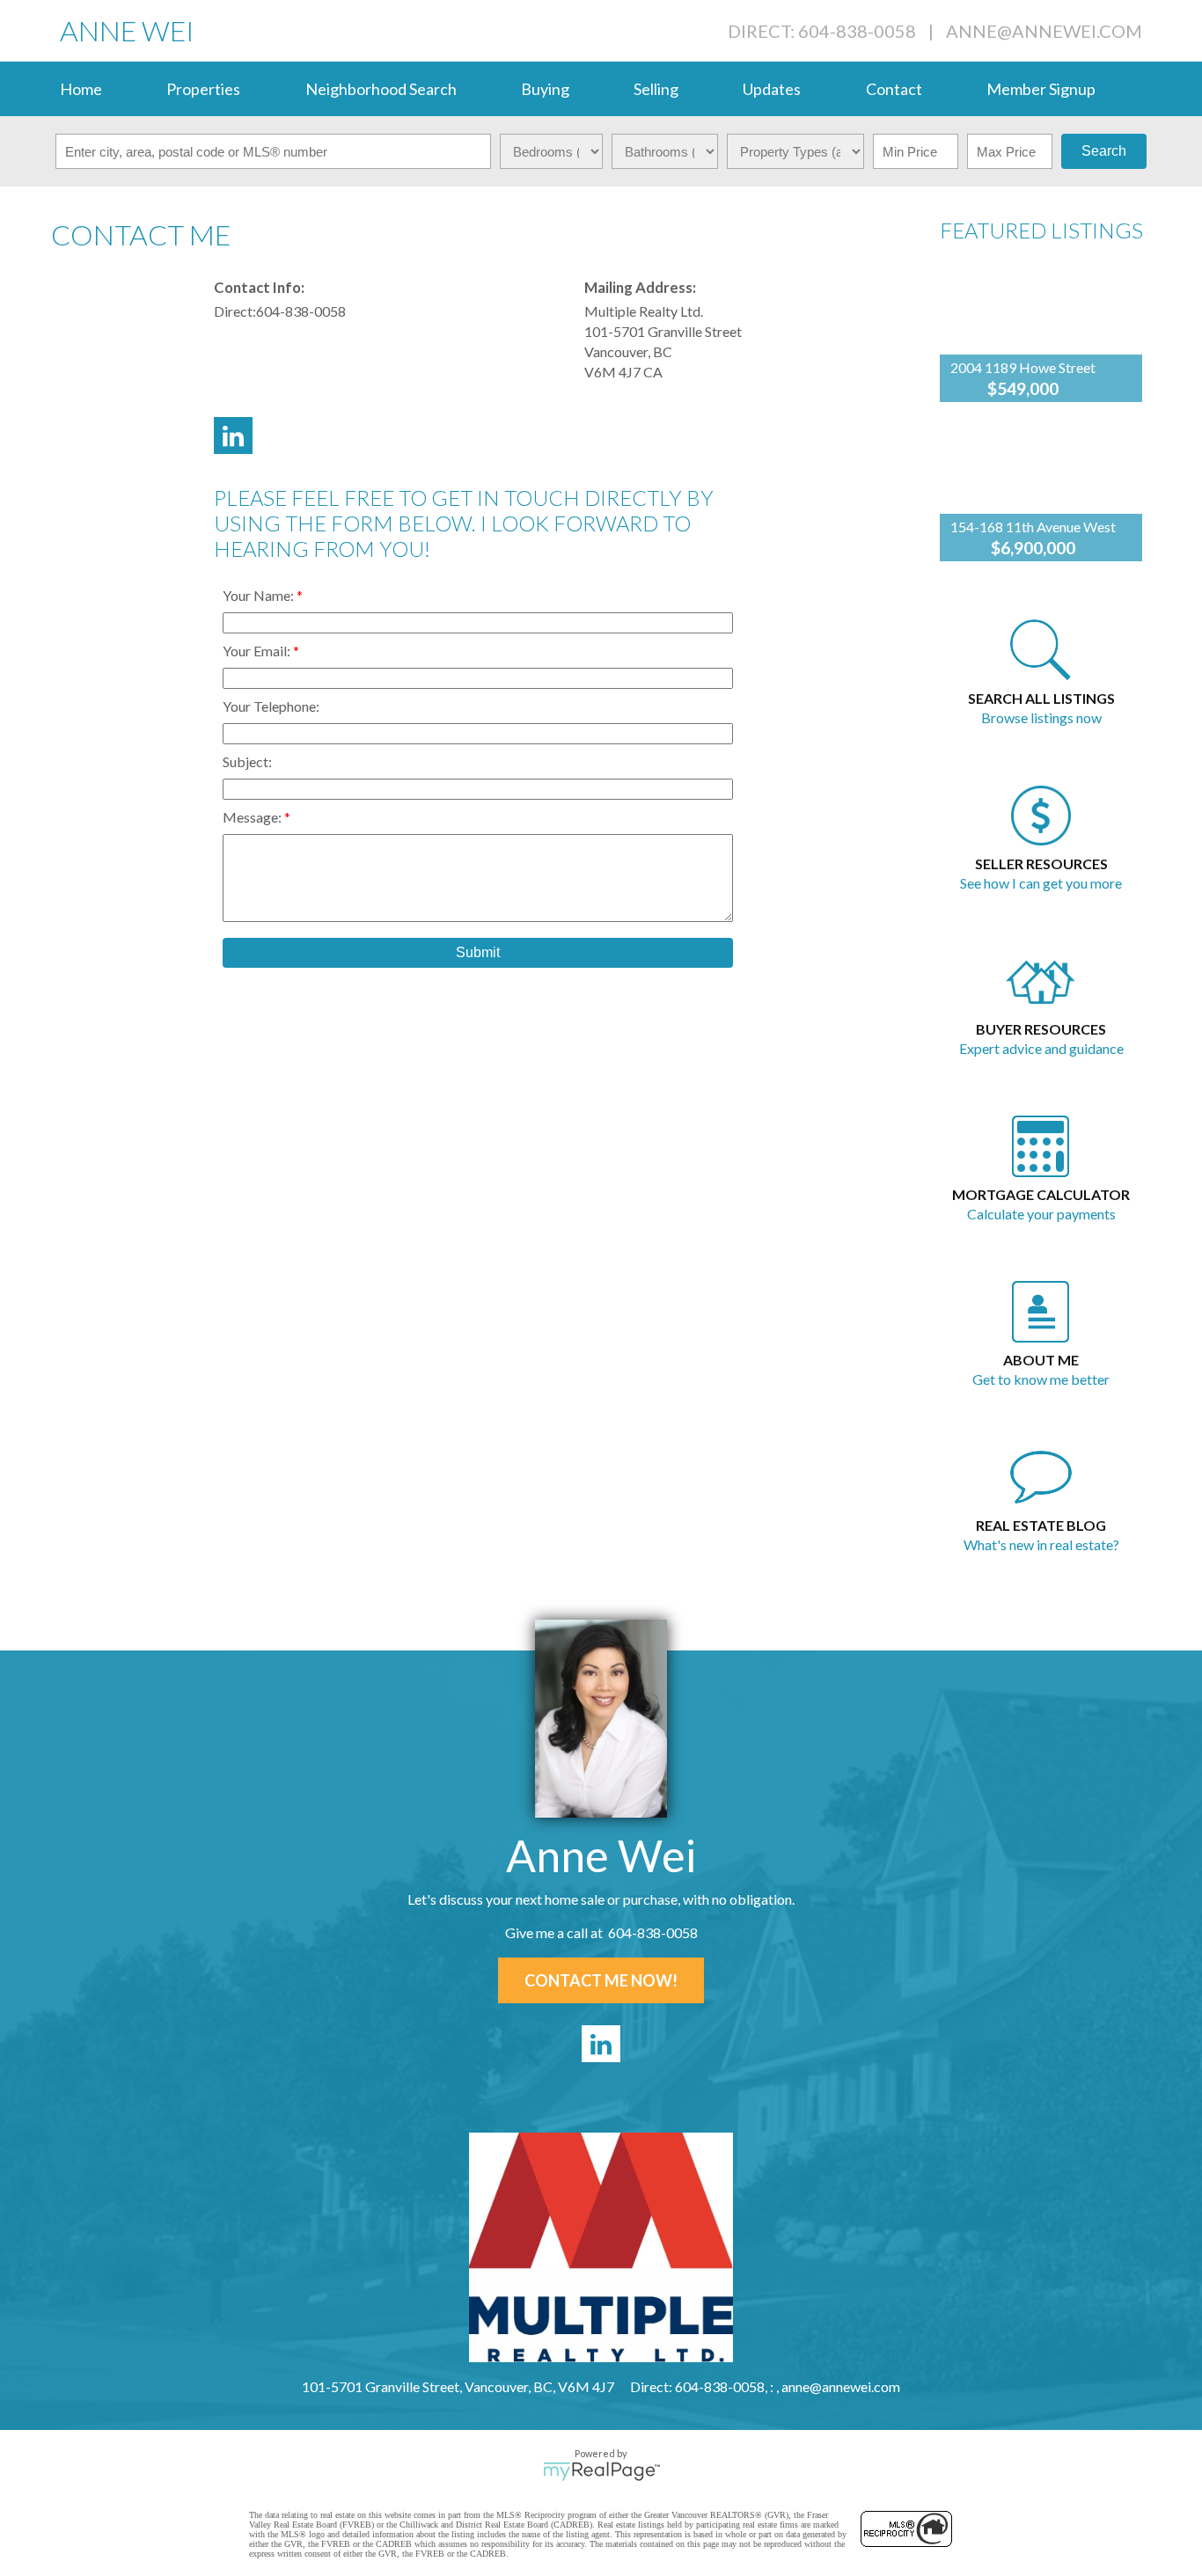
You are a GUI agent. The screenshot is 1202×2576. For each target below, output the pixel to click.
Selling (656, 89)
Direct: (235, 311)
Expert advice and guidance (1041, 1048)
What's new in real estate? (1041, 1544)
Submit (478, 952)
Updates (772, 89)
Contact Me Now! (601, 1980)
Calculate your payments (1041, 1214)
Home (81, 89)
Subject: (247, 761)
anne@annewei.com (1044, 31)
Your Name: (260, 595)
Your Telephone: (271, 706)
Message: (253, 817)
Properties (203, 89)
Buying (545, 89)
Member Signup (1041, 89)
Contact (894, 89)
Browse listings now (1041, 717)
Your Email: (258, 651)
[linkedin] (601, 2044)
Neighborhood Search (381, 89)
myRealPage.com (601, 2471)
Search (1104, 151)
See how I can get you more (1041, 883)
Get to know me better (1041, 1379)
